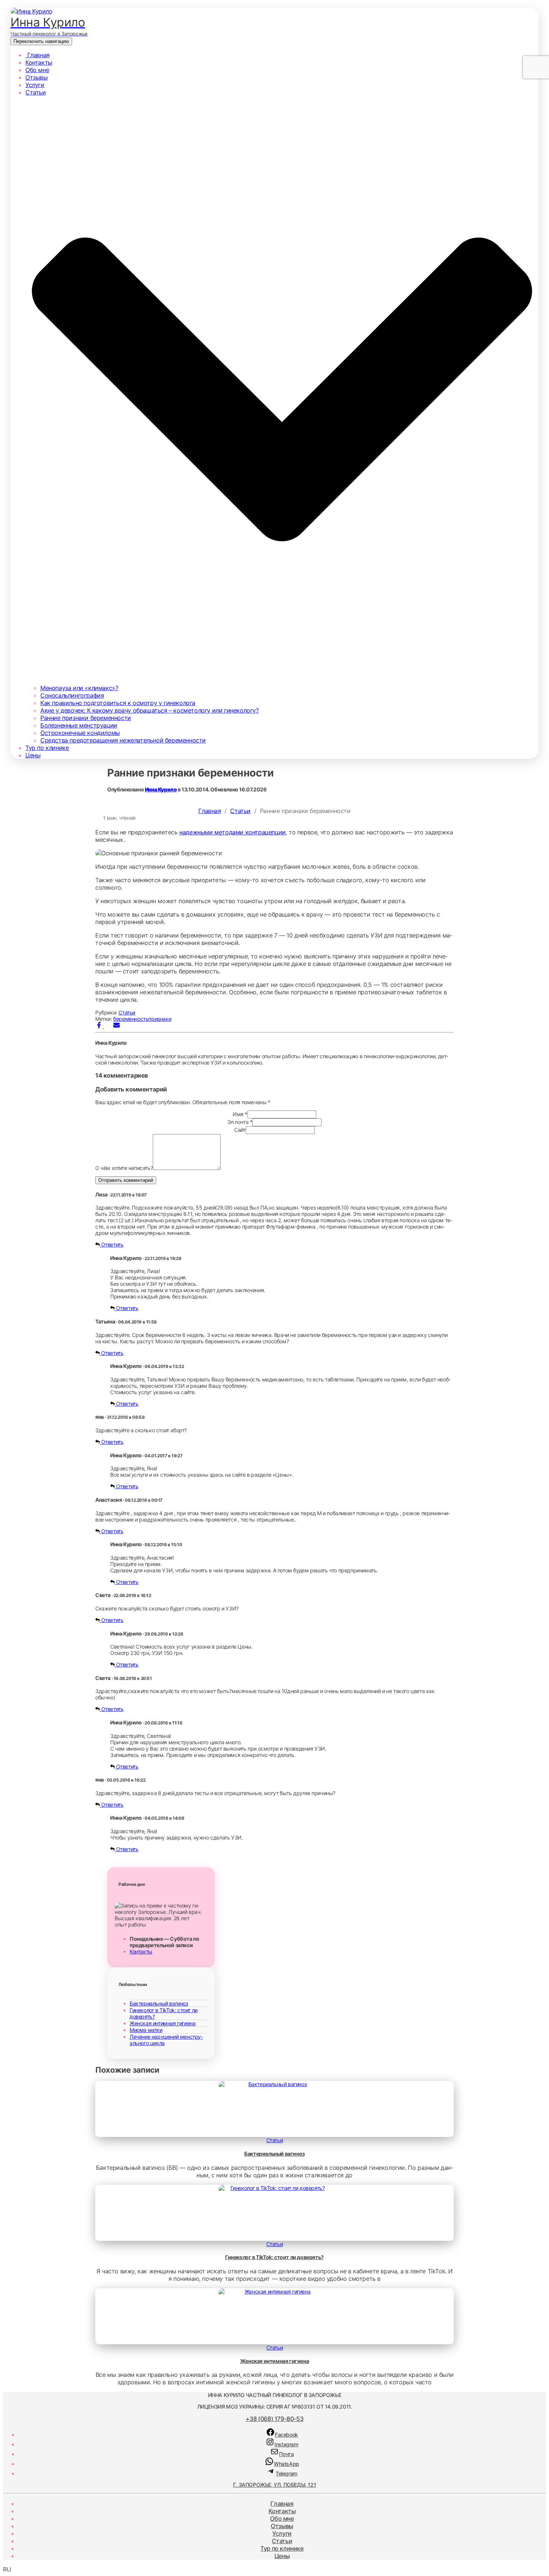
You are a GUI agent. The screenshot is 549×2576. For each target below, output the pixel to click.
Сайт (240, 1130)
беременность (131, 1019)
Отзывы (37, 77)
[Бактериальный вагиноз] (274, 2084)
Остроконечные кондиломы (80, 733)
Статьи (240, 811)
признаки (160, 1019)
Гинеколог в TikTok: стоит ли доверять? (274, 2257)
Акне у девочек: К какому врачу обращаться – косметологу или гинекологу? (150, 710)
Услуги (35, 85)
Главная (38, 55)
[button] (274, 2569)
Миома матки (146, 2030)
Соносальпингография (72, 695)
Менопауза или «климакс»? (79, 688)
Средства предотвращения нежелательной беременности (123, 740)
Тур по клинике (47, 748)
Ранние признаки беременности (86, 718)
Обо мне (37, 70)
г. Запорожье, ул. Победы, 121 (274, 2485)
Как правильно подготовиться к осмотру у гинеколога (118, 703)
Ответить (111, 1244)
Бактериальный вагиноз (159, 2003)
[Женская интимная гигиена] (274, 2291)
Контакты (39, 62)
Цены (33, 755)
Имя (240, 1114)
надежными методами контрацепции (232, 832)
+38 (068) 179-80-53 (274, 2419)
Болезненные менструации (79, 725)
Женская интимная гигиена (162, 2023)
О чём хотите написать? (124, 1168)
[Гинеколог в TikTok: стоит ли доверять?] (274, 2188)
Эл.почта (240, 1122)
